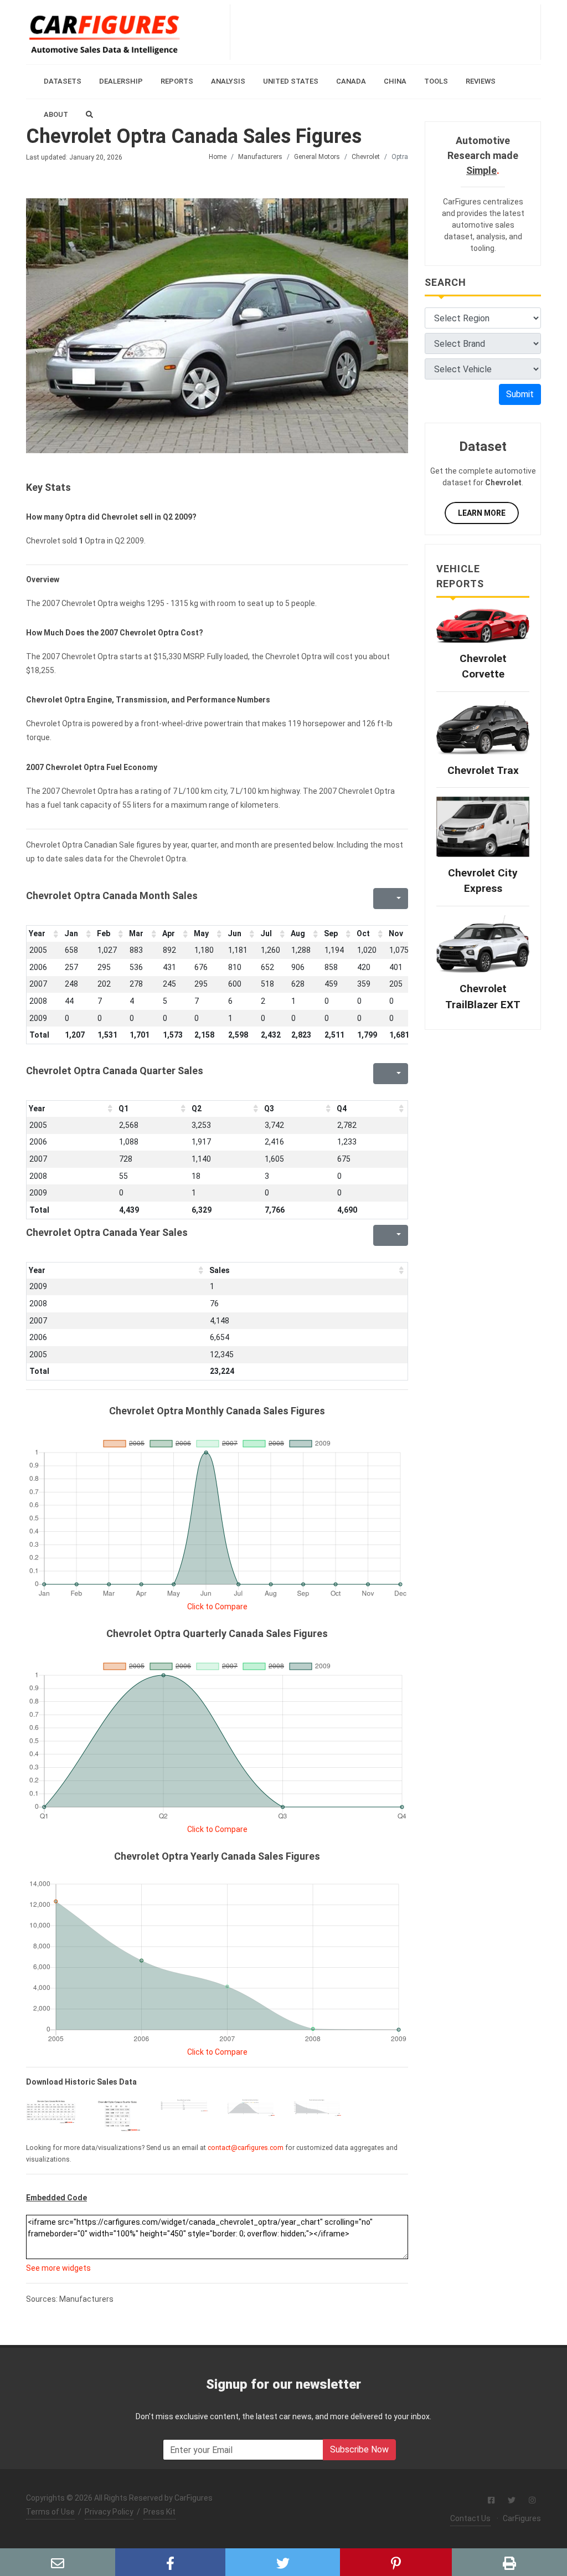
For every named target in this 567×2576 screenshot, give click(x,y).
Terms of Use (50, 2512)
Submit (520, 394)
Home (218, 157)
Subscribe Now (359, 2449)
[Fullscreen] (380, 899)
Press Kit (159, 2512)
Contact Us (470, 2518)
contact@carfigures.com (246, 2148)
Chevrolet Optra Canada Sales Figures (194, 136)
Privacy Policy (109, 2512)
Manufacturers (260, 157)
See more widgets (58, 2268)
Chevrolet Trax (483, 770)
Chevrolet (366, 157)
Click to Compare (217, 1607)
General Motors (317, 157)
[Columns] (398, 899)
